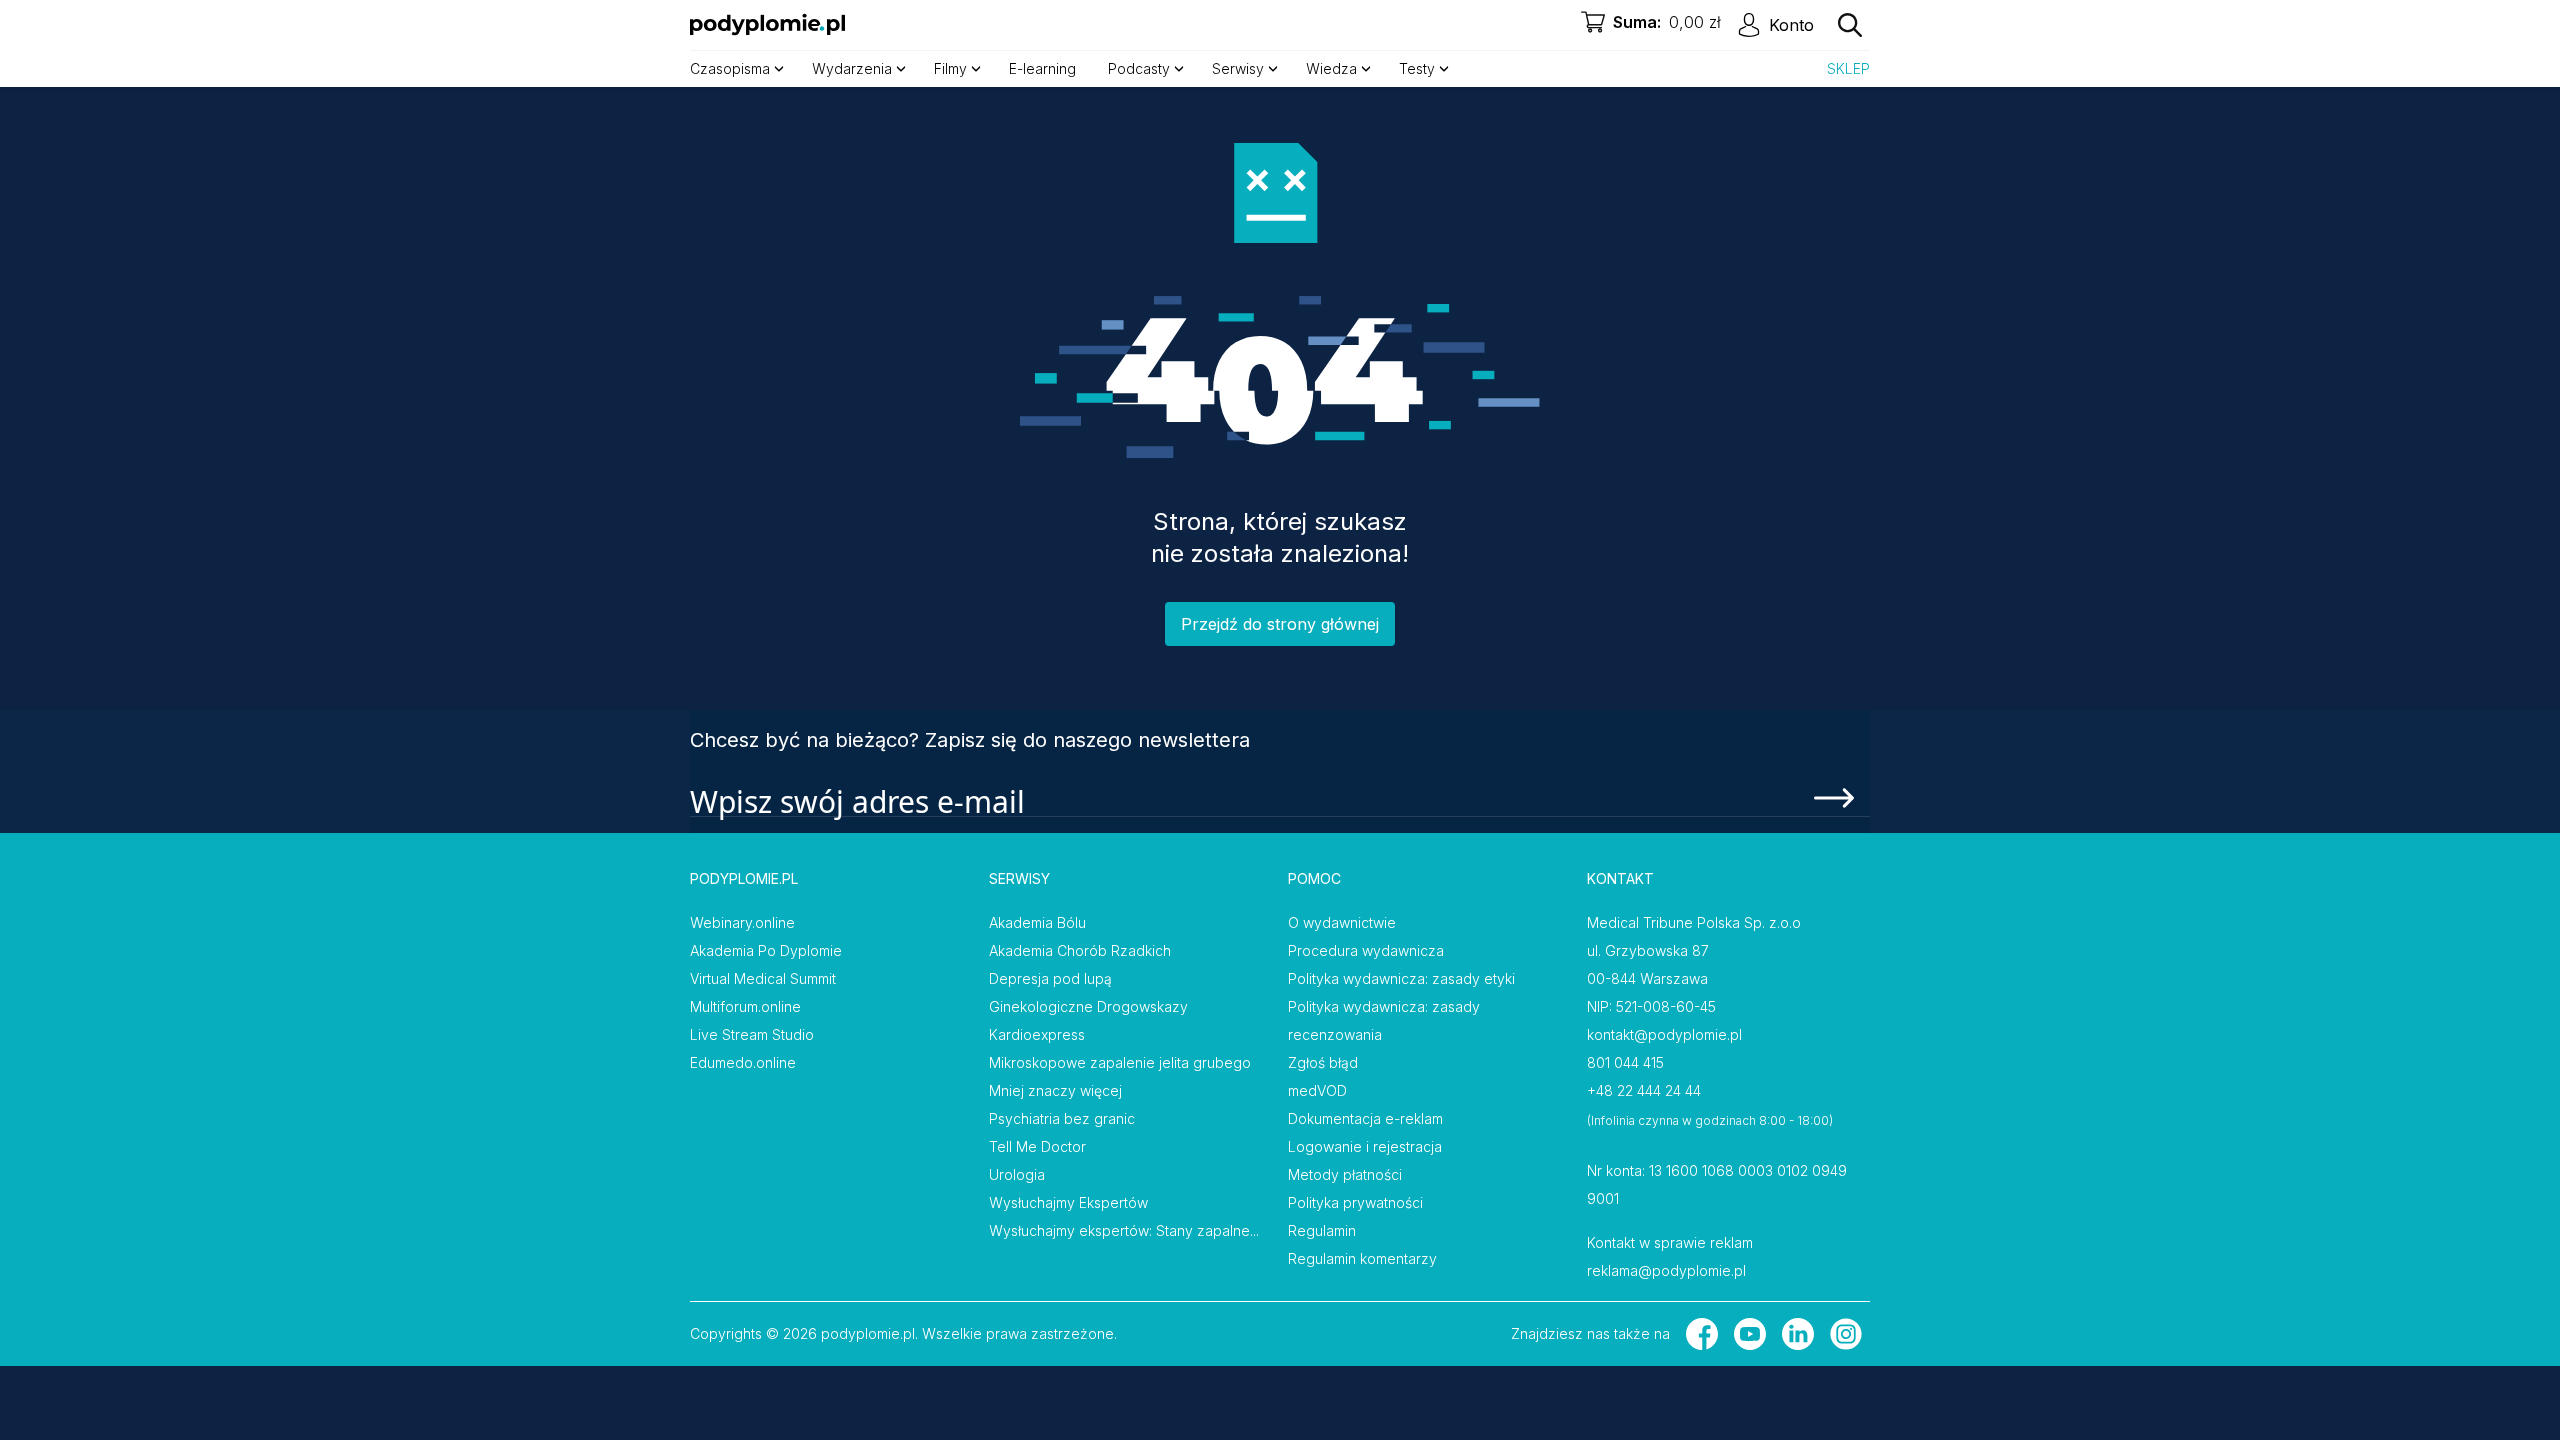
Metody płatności (1345, 1174)
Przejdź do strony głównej (1280, 624)
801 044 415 (1625, 1062)
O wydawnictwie (1342, 922)
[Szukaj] (1850, 25)
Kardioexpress (1037, 1034)
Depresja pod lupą (1050, 978)
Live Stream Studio (752, 1034)
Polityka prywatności (1355, 1202)
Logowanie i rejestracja (1365, 1146)
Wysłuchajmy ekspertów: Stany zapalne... (1124, 1230)
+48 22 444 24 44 (1644, 1090)
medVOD (1317, 1090)
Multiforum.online (745, 1006)
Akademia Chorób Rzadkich (1080, 950)
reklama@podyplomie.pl (1666, 1270)
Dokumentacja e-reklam (1365, 1118)
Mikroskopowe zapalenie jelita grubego (1120, 1062)
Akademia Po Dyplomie (766, 950)
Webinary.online (742, 922)
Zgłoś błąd (1323, 1062)
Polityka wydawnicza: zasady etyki (1401, 978)
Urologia (1017, 1174)
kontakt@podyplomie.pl (1664, 1034)
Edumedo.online (743, 1062)
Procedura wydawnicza (1366, 950)
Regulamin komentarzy (1362, 1258)
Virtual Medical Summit (763, 978)
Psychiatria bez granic (1062, 1118)
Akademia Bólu (1037, 922)
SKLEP (1848, 68)
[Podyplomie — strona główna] (767, 25)
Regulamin (1322, 1230)
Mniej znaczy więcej (1055, 1090)
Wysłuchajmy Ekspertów (1068, 1202)
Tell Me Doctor (1037, 1146)
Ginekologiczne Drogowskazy (1088, 1006)
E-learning (1042, 68)
